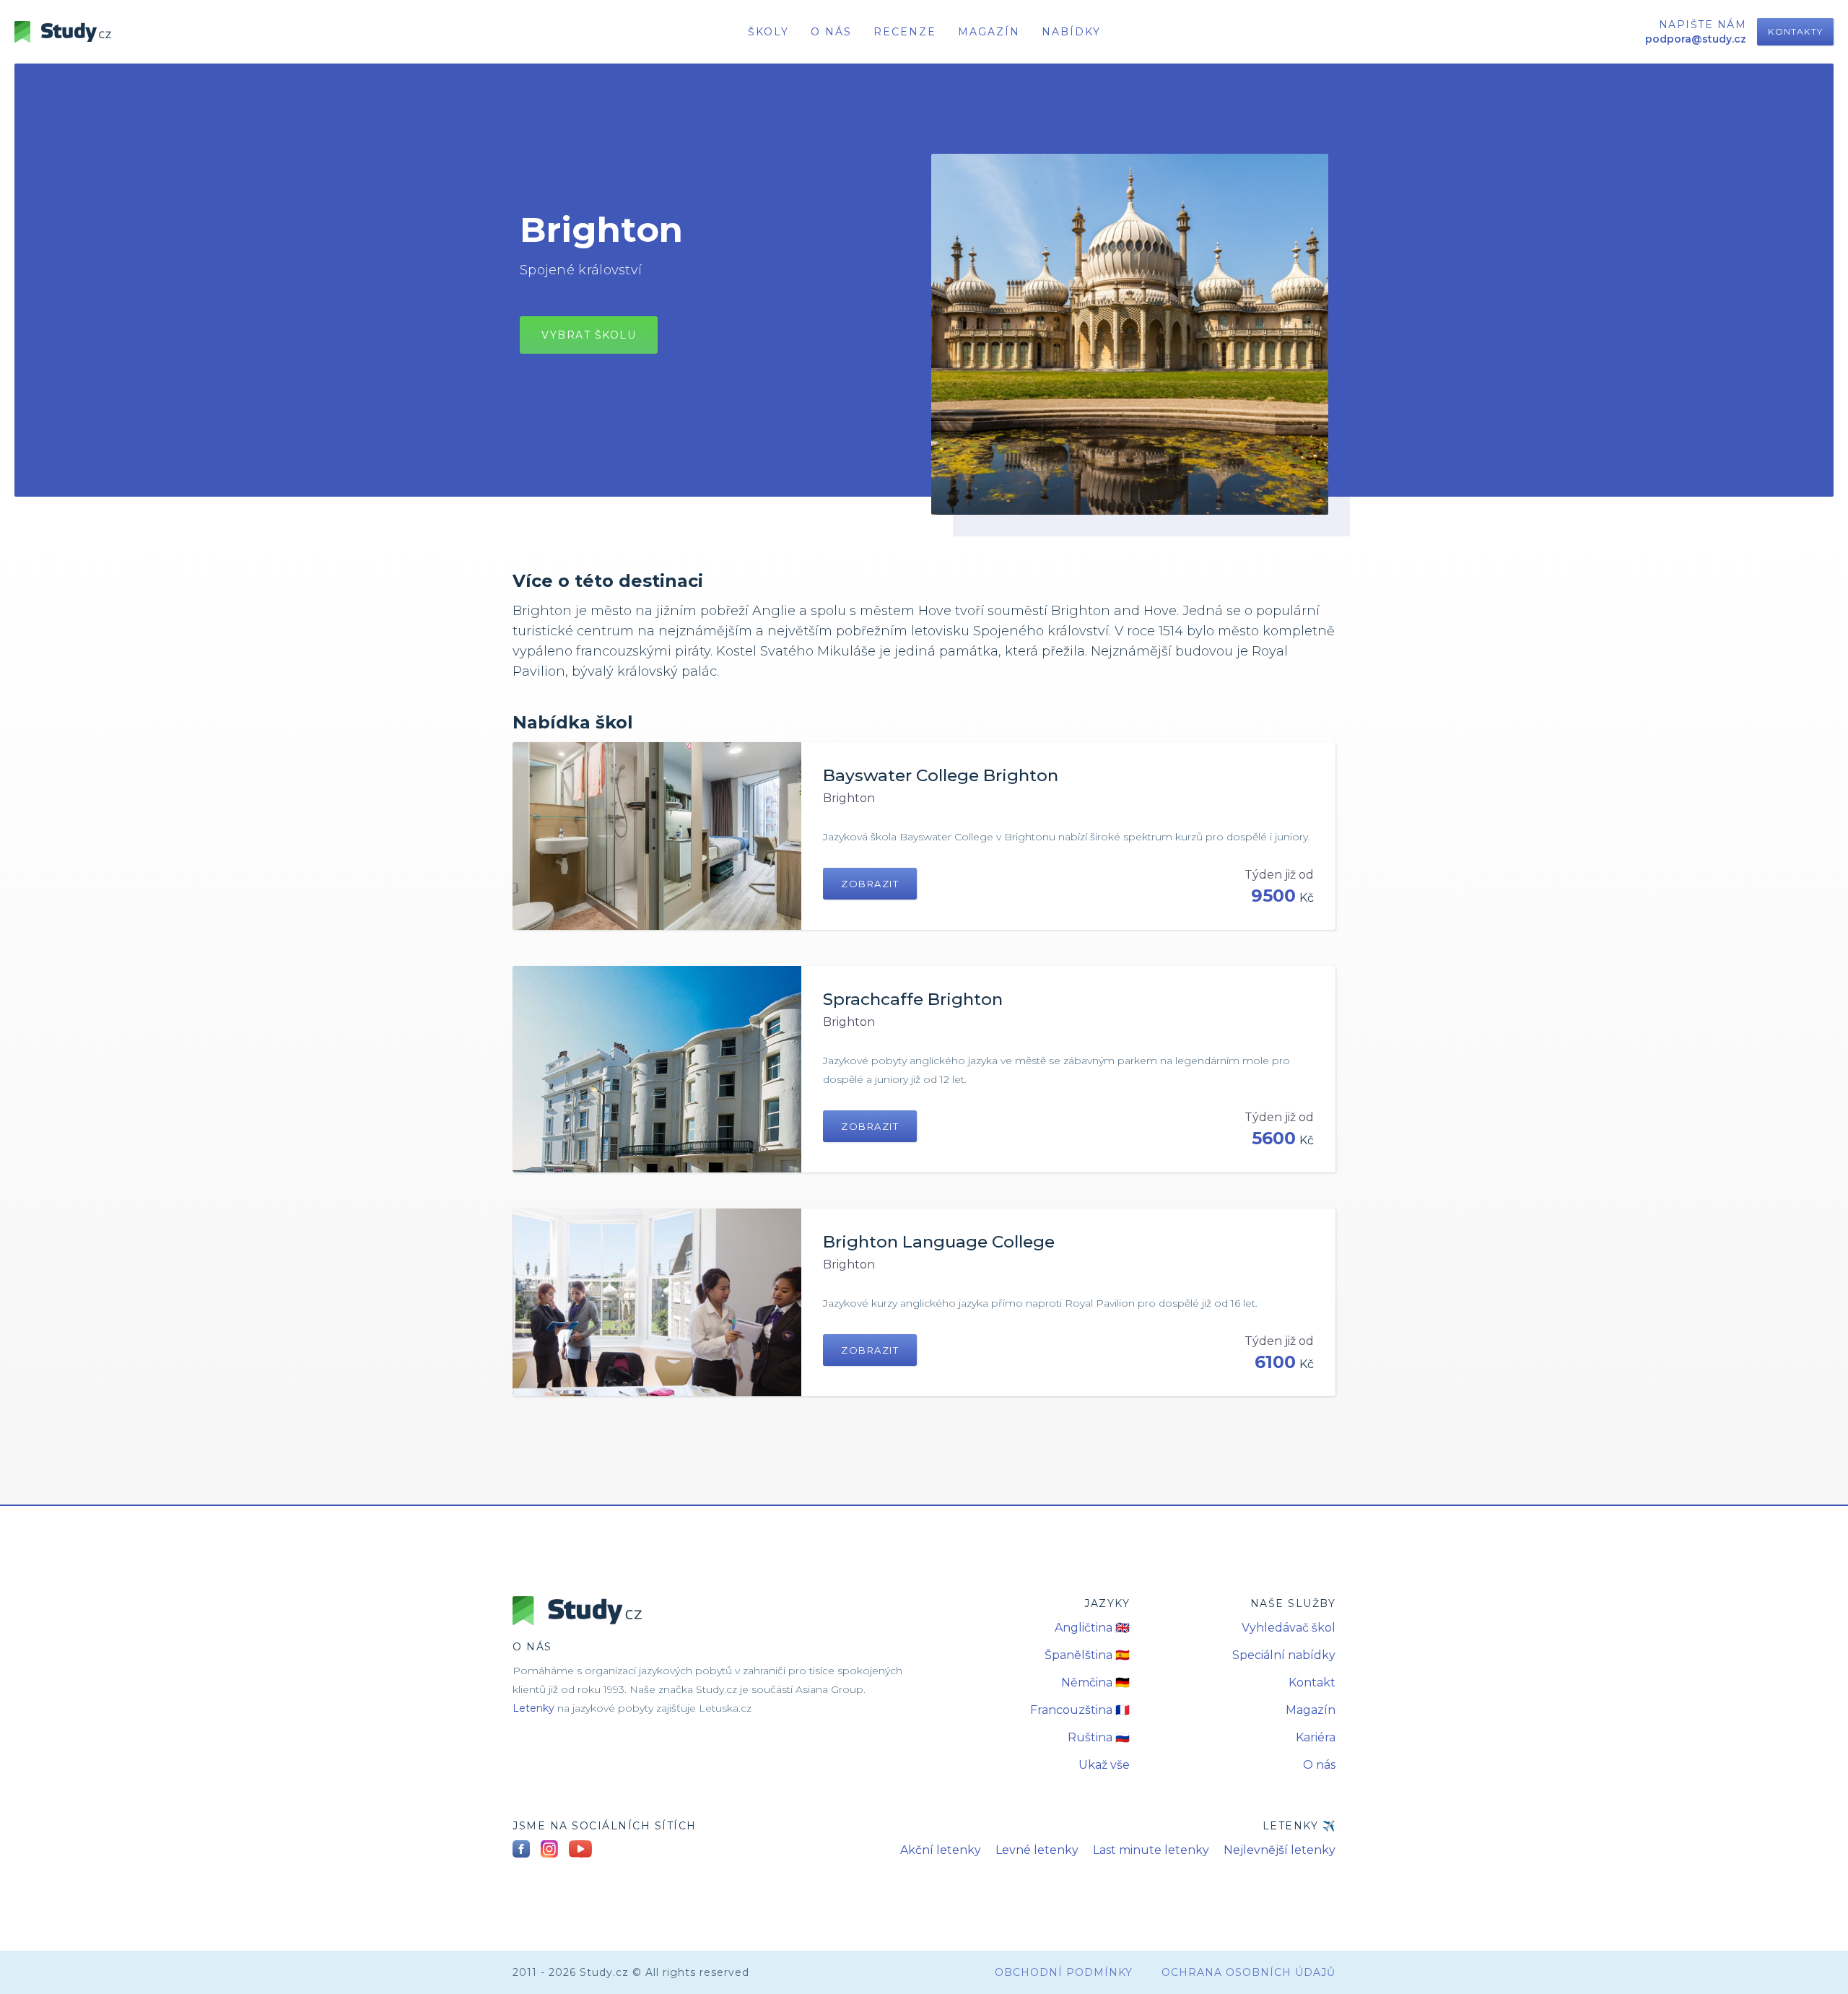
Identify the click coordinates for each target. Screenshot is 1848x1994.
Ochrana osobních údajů (1248, 1972)
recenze (905, 32)
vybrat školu (589, 335)
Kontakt (1312, 1682)
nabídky (1071, 32)
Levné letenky (1037, 1850)
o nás (831, 32)
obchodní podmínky (1064, 1972)
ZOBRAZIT (870, 884)
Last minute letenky (1151, 1850)
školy (768, 32)
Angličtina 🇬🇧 (1092, 1628)
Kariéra (1316, 1737)
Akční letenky (941, 1850)
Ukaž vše (1104, 1765)
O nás (1319, 1765)
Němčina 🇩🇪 (1095, 1682)
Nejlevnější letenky (1280, 1850)
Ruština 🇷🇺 (1099, 1737)
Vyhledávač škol (1289, 1628)
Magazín (989, 32)
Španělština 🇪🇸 (1087, 1655)
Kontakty (1795, 31)
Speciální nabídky (1284, 1655)
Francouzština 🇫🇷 (1080, 1710)
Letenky (533, 1708)
